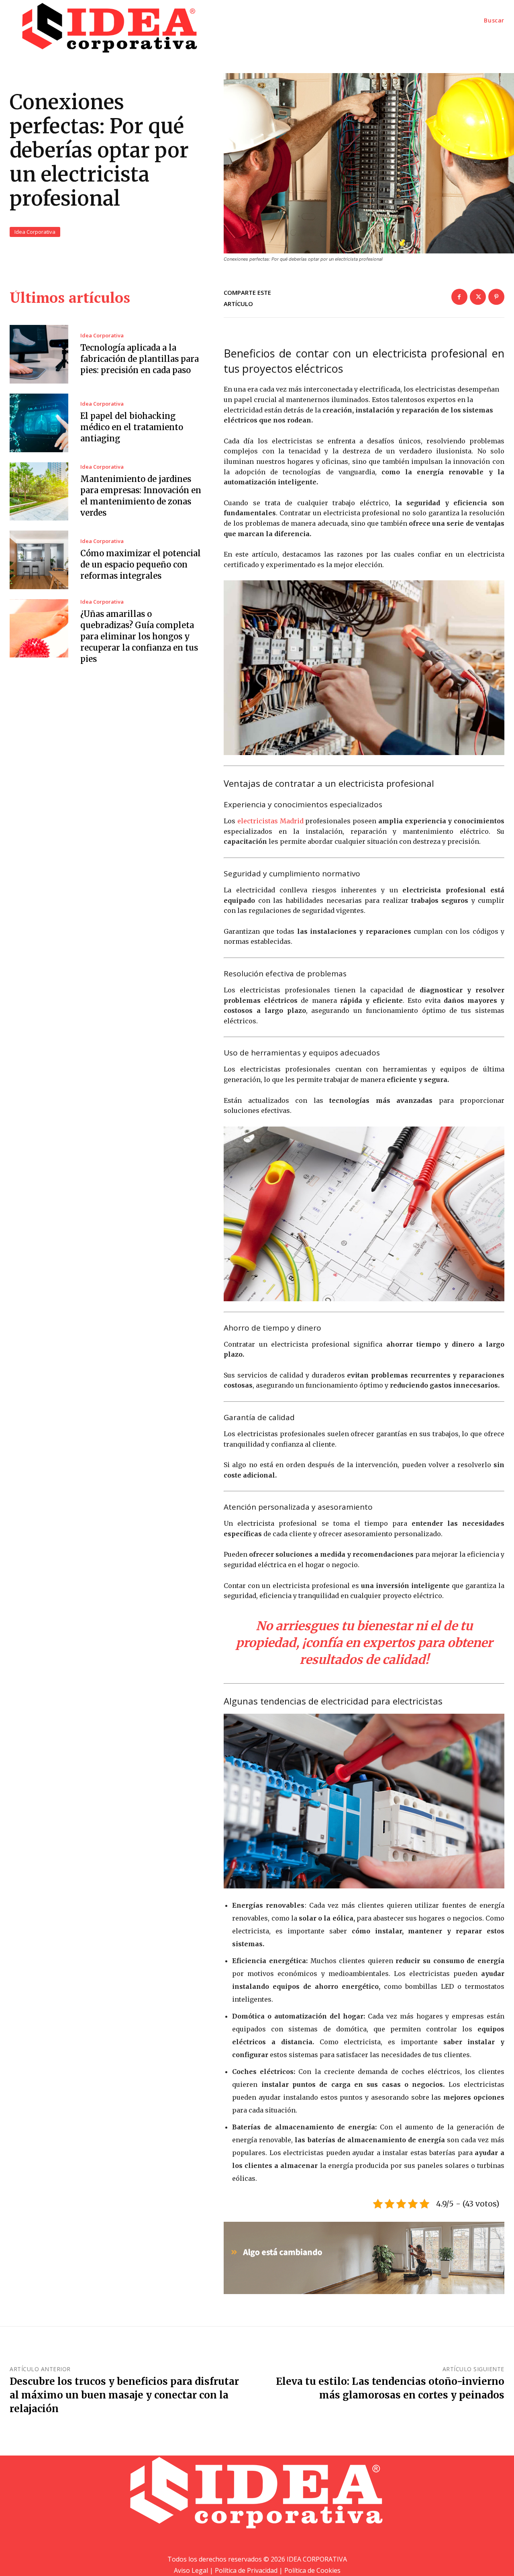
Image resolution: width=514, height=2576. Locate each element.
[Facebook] (459, 297)
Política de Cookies (312, 2570)
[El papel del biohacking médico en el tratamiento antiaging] (39, 423)
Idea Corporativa (35, 232)
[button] (494, 20)
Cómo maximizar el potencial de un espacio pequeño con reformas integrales (141, 564)
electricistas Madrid (270, 821)
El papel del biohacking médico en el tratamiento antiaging (132, 427)
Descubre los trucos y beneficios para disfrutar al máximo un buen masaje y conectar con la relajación (124, 2395)
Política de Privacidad (246, 2570)
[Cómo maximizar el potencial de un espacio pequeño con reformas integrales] (39, 560)
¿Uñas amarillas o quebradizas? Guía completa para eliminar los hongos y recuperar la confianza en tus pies (139, 636)
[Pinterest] (496, 297)
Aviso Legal (191, 2570)
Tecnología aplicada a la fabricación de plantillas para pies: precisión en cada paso (140, 359)
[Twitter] (478, 297)
